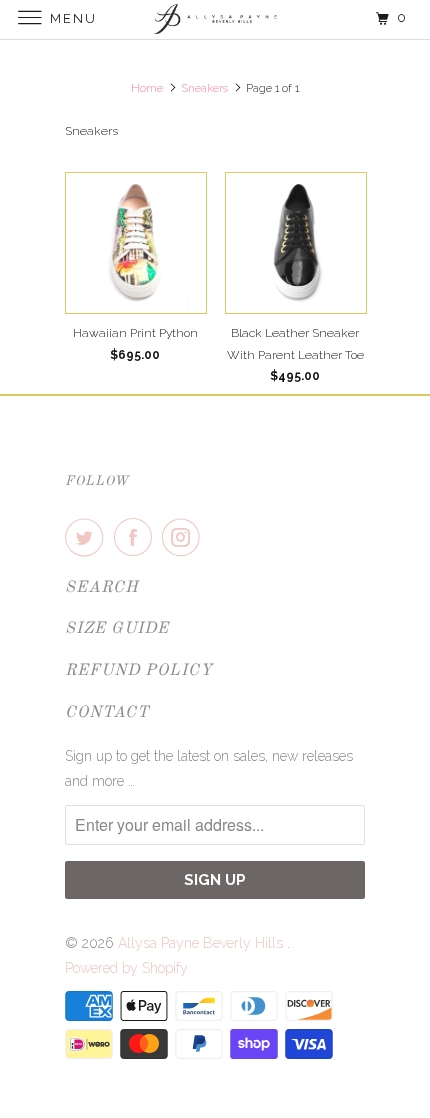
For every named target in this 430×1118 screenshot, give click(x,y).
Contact (107, 713)
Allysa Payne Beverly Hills (202, 943)
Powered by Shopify (126, 968)
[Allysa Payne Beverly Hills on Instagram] (185, 537)
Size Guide (117, 629)
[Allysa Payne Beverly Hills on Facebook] (137, 537)
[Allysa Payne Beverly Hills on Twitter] (88, 537)
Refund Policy (139, 671)
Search (102, 588)
